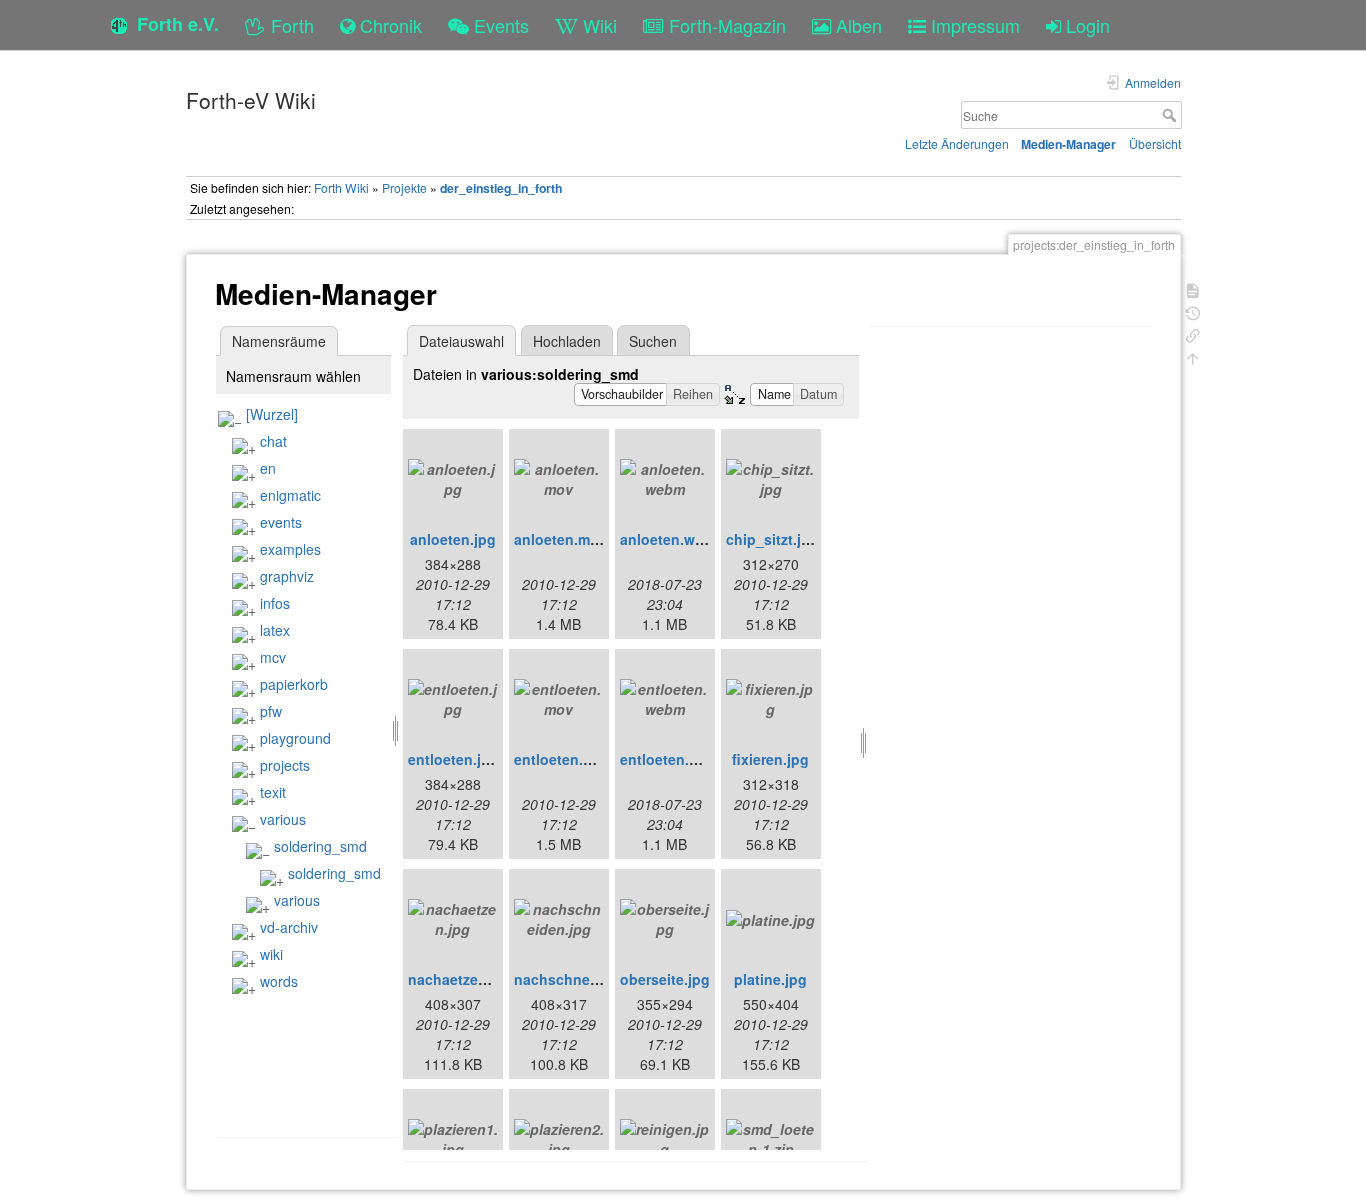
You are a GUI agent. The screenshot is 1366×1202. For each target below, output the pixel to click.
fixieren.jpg (770, 759)
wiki (271, 954)
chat (273, 441)
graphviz (287, 576)
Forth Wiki (341, 187)
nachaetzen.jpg (460, 979)
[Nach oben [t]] (1193, 356)
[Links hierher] (1193, 333)
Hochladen (567, 341)
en (268, 468)
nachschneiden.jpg (580, 979)
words (279, 981)
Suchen (653, 341)
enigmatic (290, 495)
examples (290, 549)
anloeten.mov (560, 539)
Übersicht (1155, 143)
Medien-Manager (1068, 144)
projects (285, 765)
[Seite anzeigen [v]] (1193, 288)
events (281, 522)
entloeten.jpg (453, 759)
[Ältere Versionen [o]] (1193, 311)
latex (275, 630)
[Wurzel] (272, 414)
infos (275, 603)
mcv (273, 657)
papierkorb (294, 684)
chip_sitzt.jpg (772, 539)
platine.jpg (770, 979)
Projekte (404, 187)
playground (295, 738)
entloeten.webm (674, 759)
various (283, 819)
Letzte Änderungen (957, 143)
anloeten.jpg (453, 539)
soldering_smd (320, 846)
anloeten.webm (672, 539)
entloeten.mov (563, 759)
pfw (271, 711)
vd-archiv (289, 927)
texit (273, 792)
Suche (1171, 115)
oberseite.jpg (665, 979)
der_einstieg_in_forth (501, 188)
